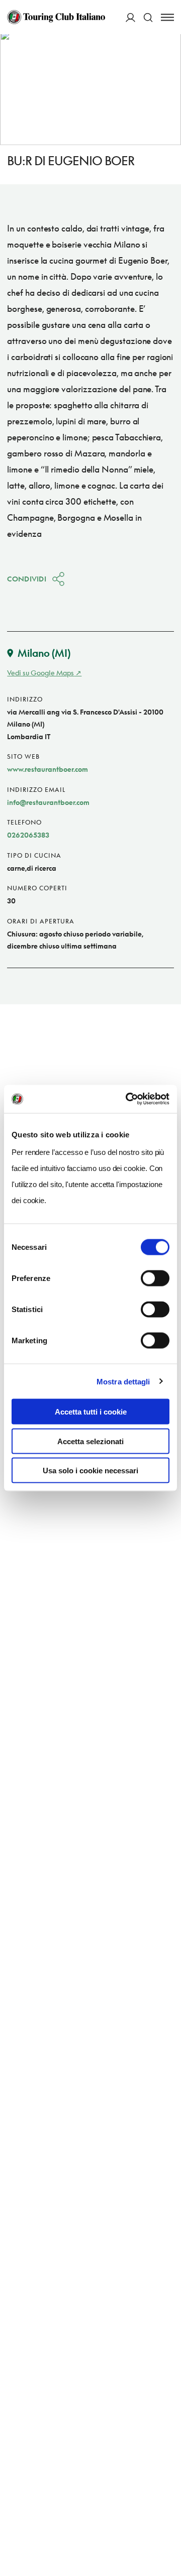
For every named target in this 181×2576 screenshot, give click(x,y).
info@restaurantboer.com (48, 802)
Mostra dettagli (123, 1381)
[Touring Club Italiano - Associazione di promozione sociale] (56, 17)
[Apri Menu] (167, 17)
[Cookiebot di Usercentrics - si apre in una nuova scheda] (128, 1099)
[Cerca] (148, 17)
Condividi (27, 579)
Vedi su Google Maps (40, 673)
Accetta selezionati (90, 1441)
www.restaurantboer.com (48, 769)
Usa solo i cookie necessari (90, 1471)
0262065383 (28, 835)
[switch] (155, 1278)
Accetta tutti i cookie (91, 1412)
